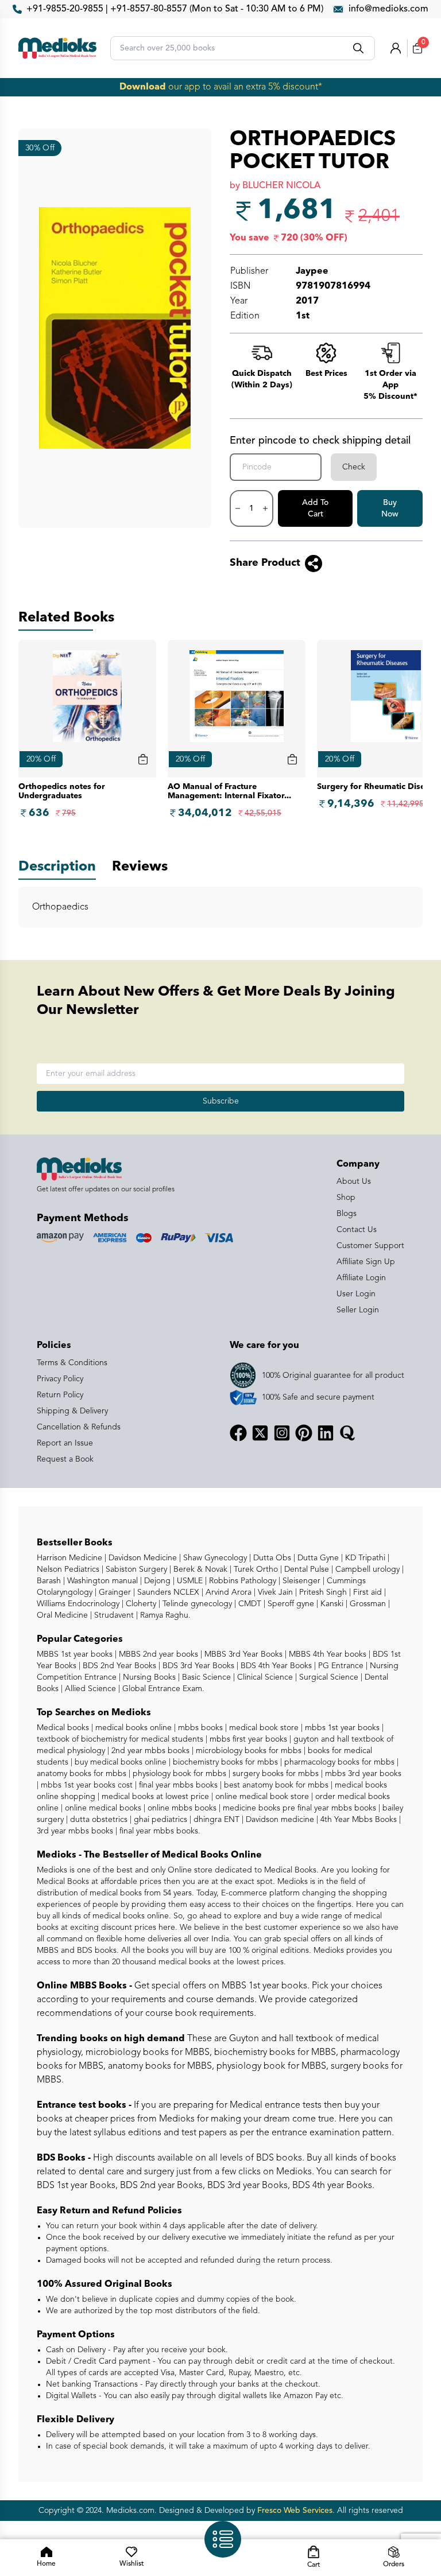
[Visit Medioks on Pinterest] (304, 1433)
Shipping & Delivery (72, 1411)
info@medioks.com (388, 9)
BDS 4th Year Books (275, 1666)
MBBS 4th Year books (326, 1654)
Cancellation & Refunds (79, 1427)
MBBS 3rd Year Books (242, 1654)
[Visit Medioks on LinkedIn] (326, 1433)
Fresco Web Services (295, 2511)
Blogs (347, 1214)
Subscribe (221, 1101)
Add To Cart (315, 508)
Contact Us (357, 1230)
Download (143, 87)
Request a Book (65, 1459)
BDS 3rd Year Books (197, 1666)
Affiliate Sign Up (366, 1262)
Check (354, 467)
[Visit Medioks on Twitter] (260, 1433)
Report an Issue (65, 1443)
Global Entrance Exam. (162, 1689)
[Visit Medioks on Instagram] (282, 1433)
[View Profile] (396, 48)
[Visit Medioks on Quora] (347, 1433)
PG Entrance (340, 1666)
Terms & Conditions (72, 1363)
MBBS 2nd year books (157, 1654)
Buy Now (390, 508)
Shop (346, 1198)
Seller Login (358, 1310)
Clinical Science (264, 1677)
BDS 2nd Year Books (118, 1666)
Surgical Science (328, 1677)
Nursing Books (148, 1677)
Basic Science (205, 1677)
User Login (356, 1294)
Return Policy (60, 1395)
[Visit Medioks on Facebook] (238, 1433)
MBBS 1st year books (76, 1654)
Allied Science (89, 1689)
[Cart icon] (143, 759)
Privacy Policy (60, 1379)
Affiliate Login (361, 1278)
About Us (354, 1182)
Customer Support (370, 1246)
